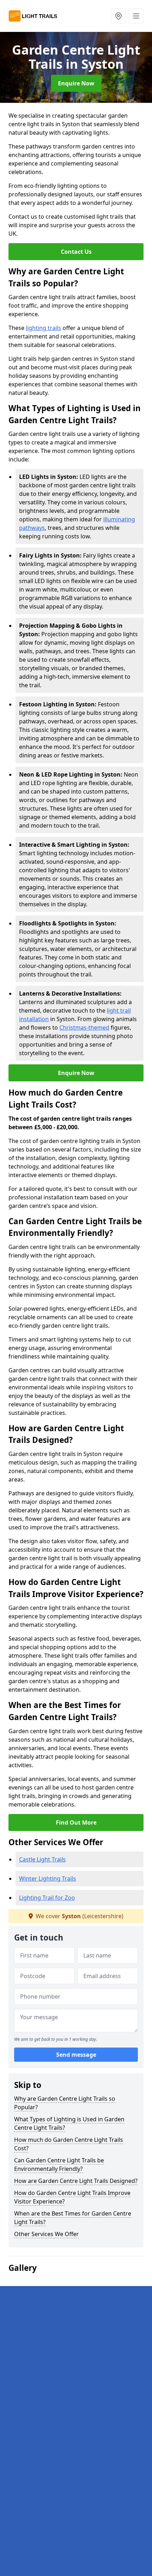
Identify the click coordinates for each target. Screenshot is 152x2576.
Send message (76, 2055)
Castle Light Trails (42, 1859)
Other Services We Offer (46, 2234)
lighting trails (43, 328)
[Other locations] (118, 16)
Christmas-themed (84, 1027)
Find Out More (76, 1822)
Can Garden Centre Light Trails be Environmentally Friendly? (59, 2165)
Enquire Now (76, 83)
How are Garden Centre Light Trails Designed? (76, 2181)
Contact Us (76, 252)
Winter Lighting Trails (48, 1878)
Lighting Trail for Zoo (47, 1898)
